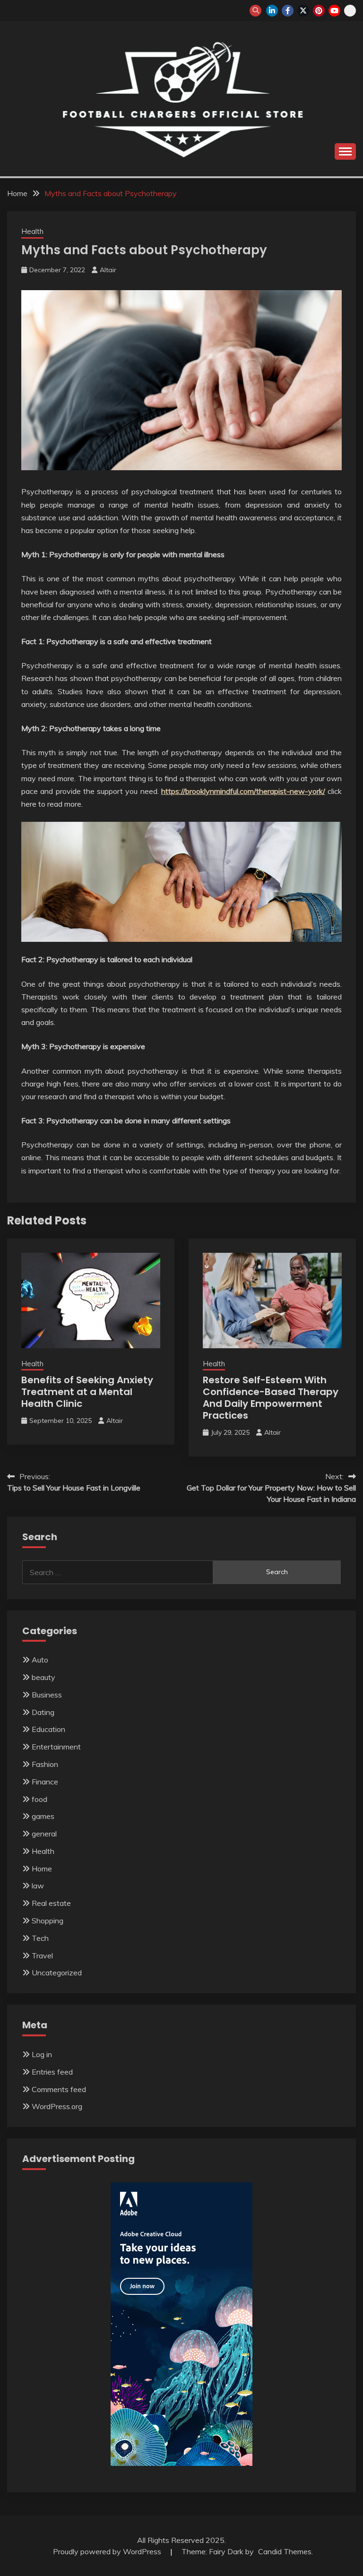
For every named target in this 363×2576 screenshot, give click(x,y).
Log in (42, 2054)
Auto (40, 1660)
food (39, 1799)
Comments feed (59, 2089)
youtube (334, 11)
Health (32, 231)
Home (42, 1869)
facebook (288, 11)
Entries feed (52, 2072)
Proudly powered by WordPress (108, 2551)
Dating (43, 1712)
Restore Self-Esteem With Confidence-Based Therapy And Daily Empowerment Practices (271, 1398)
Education (48, 1729)
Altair (108, 270)
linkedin (272, 11)
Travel (42, 1956)
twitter (303, 11)
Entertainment (56, 1747)
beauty (43, 1677)
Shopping (48, 1921)
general (44, 1834)
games (43, 1816)
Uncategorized (57, 1973)
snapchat (350, 11)
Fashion (45, 1764)
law (38, 1886)
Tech (40, 1938)
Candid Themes (285, 2551)
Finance (45, 1782)
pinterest (319, 11)
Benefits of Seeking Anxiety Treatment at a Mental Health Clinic (87, 1392)
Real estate (51, 1903)
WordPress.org (57, 2106)
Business (47, 1695)
